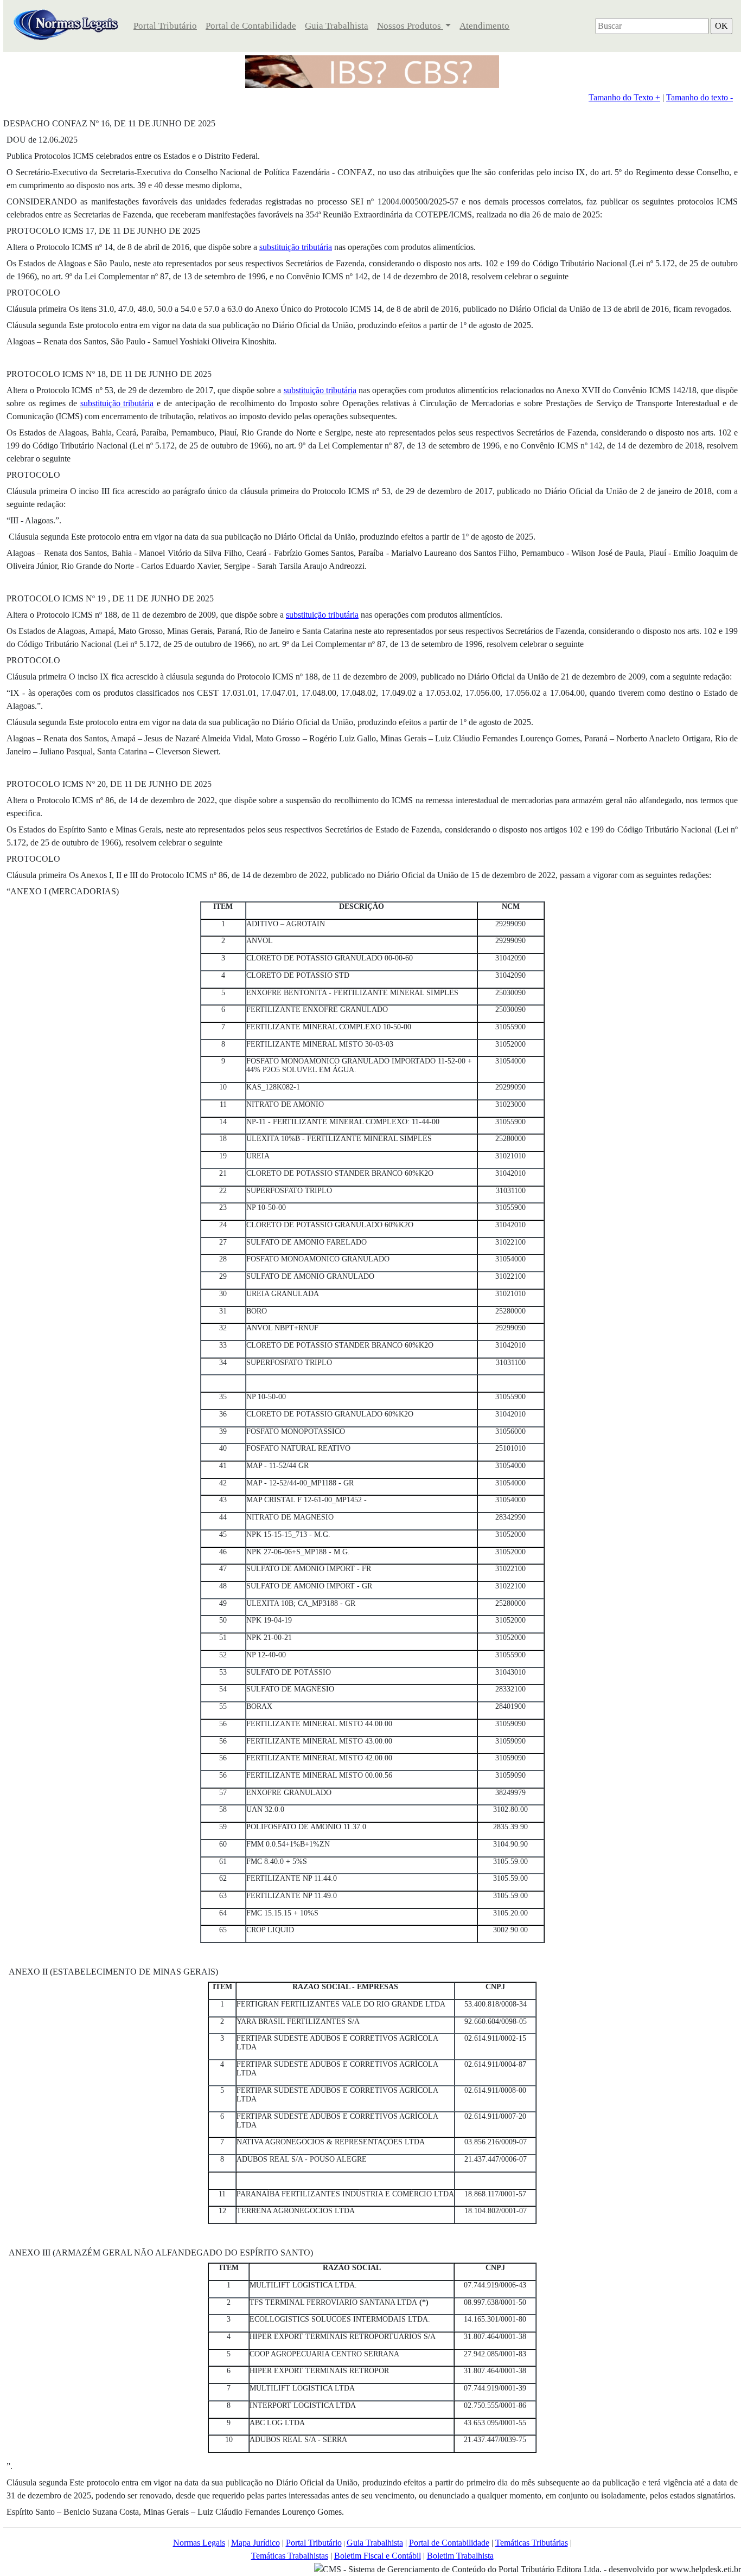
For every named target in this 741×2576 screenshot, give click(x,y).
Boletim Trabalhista (460, 2556)
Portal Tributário (165, 26)
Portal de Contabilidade (251, 26)
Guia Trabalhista (337, 26)
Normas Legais (199, 2543)
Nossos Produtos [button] (410, 26)
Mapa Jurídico (255, 2543)
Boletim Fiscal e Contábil (378, 2556)
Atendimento (484, 26)
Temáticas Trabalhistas (290, 2556)
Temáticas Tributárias (532, 2543)
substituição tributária (296, 247)
